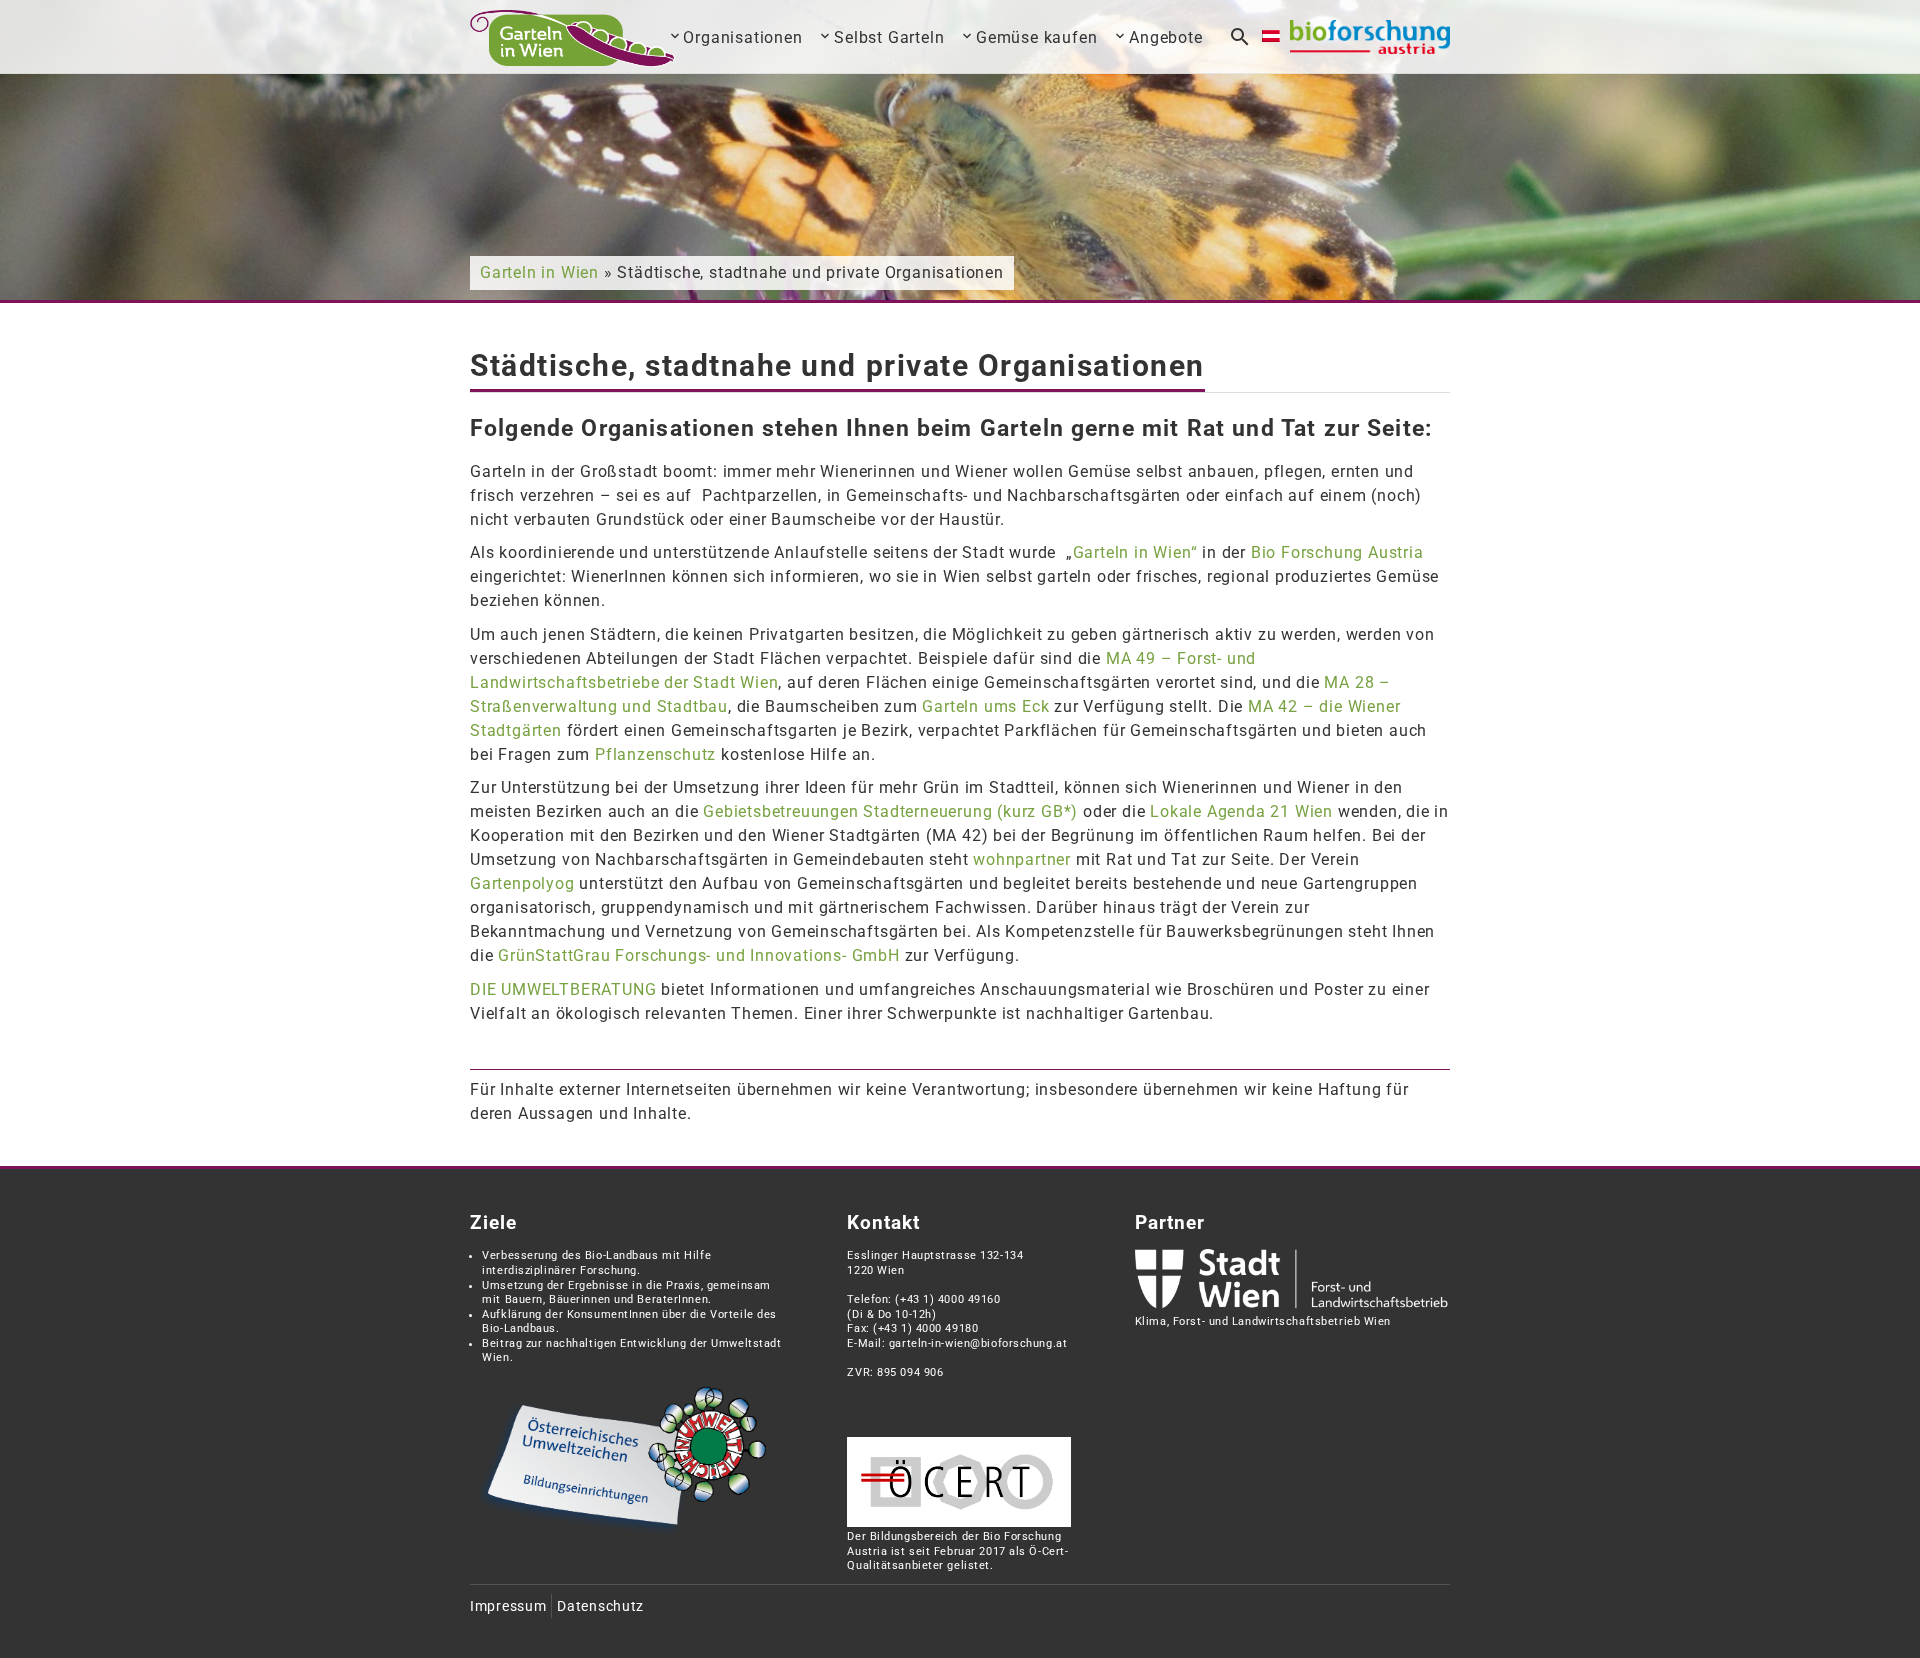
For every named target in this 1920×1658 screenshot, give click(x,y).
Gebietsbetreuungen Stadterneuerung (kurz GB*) (890, 811)
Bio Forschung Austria (1337, 552)
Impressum (508, 1606)
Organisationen (742, 37)
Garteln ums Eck (985, 706)
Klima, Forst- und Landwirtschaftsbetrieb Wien (1263, 1321)
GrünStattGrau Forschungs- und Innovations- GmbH (699, 955)
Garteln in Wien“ (1135, 552)
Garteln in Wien (539, 272)
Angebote (1165, 37)
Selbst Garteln (889, 37)
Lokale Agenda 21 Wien (1241, 811)
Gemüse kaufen (1036, 37)
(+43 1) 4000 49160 (947, 1299)
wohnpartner (1022, 859)
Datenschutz (600, 1606)
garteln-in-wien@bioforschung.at (978, 1343)
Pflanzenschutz (655, 754)
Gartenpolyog (522, 883)
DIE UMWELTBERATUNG (563, 989)
